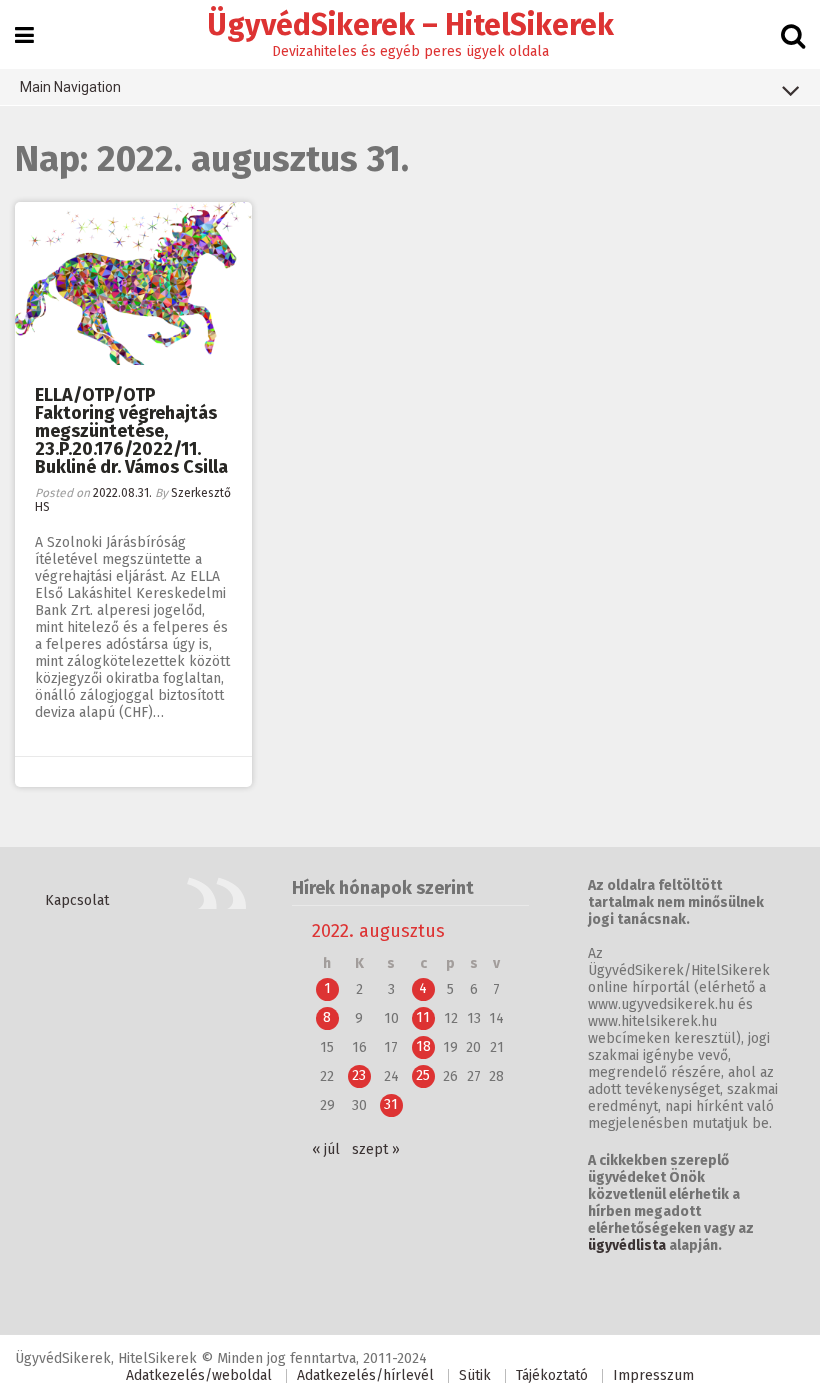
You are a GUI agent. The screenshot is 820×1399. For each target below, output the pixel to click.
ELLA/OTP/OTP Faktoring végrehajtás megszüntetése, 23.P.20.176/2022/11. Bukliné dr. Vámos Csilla (131, 431)
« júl (326, 1149)
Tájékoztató (552, 1375)
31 (391, 1104)
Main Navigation (70, 87)
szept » (376, 1149)
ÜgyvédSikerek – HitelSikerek (410, 25)
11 (423, 1017)
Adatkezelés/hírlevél (365, 1375)
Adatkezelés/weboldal (199, 1375)
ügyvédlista (627, 1245)
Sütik (475, 1375)
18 (423, 1046)
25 (423, 1075)
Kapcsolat (77, 900)
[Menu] (24, 36)
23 (359, 1075)
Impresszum (653, 1375)
